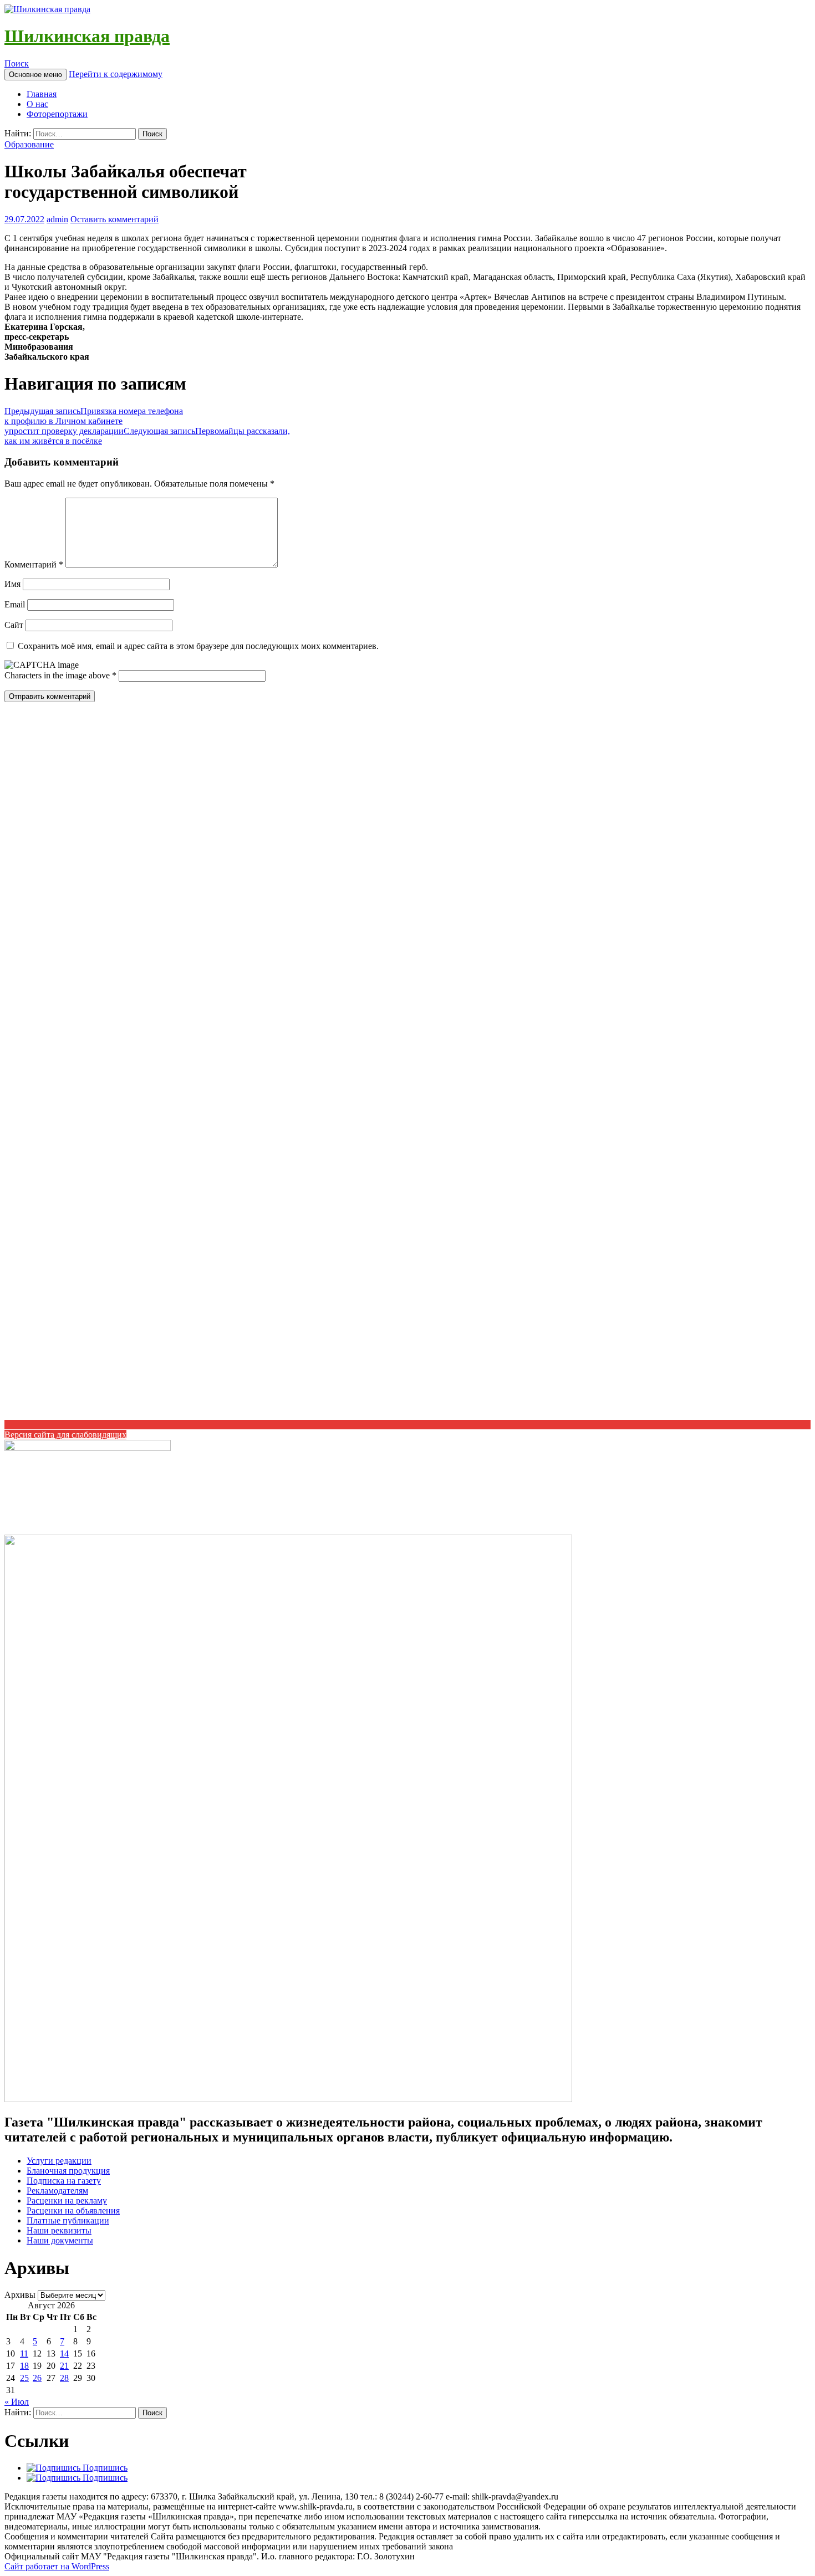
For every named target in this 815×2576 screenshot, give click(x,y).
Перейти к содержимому (116, 74)
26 (37, 2378)
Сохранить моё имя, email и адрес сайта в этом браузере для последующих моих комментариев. (198, 646)
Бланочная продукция (68, 2171)
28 (64, 2378)
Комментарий (34, 564)
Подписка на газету (64, 2181)
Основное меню (35, 75)
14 (64, 2353)
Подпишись (104, 2468)
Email (15, 604)
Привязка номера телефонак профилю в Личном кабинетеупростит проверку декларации (94, 421)
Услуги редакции (59, 2161)
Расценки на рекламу (67, 2201)
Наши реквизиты (59, 2230)
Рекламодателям (57, 2191)
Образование (29, 144)
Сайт (14, 625)
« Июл (17, 2402)
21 (64, 2366)
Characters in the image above (58, 675)
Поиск (17, 63)
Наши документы (60, 2240)
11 (24, 2353)
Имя (12, 584)
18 (24, 2366)
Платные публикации (68, 2220)
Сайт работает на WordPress (57, 2566)
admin (57, 219)
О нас (37, 104)
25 (24, 2378)
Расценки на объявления (73, 2210)
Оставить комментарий (114, 219)
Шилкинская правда (87, 36)
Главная (42, 94)
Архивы (20, 2295)
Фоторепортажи (57, 114)
